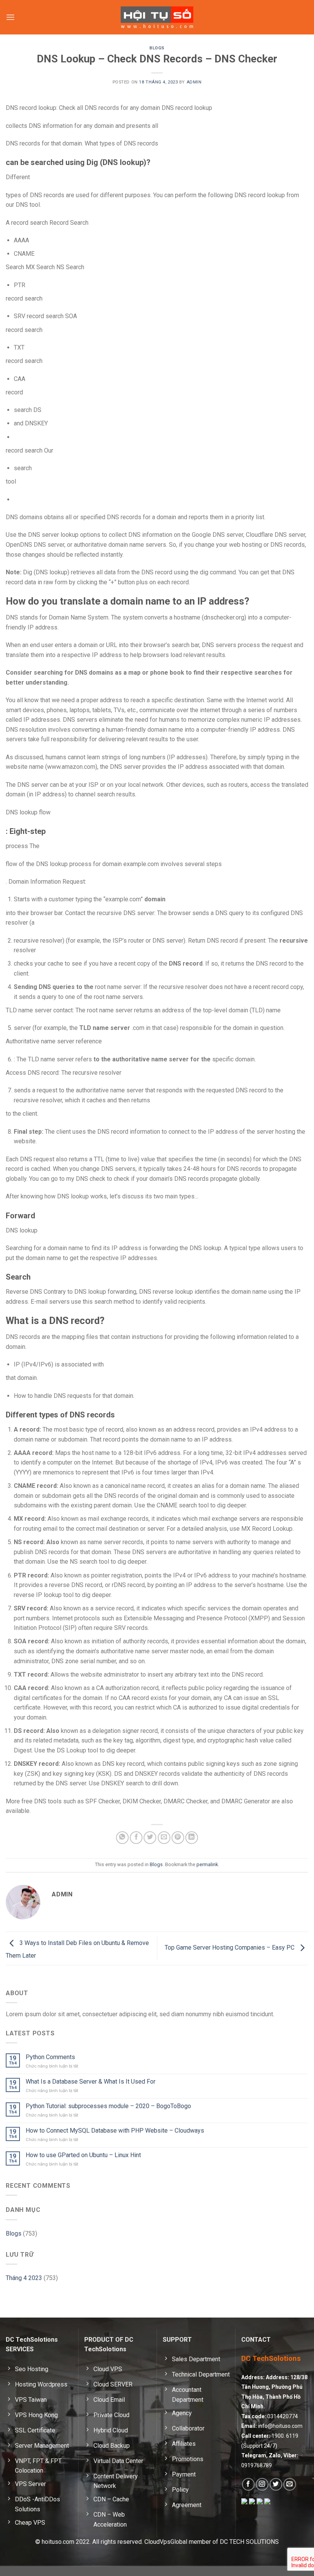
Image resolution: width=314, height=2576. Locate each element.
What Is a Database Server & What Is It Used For (91, 2082)
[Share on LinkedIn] (192, 1838)
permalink (207, 1864)
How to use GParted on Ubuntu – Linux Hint (83, 2155)
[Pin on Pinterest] (178, 1838)
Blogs (157, 48)
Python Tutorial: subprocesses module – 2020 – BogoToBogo (108, 2106)
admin (194, 82)
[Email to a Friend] (164, 1838)
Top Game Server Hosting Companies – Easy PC (230, 1948)
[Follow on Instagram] (262, 2484)
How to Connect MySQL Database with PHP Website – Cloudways (115, 2131)
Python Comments (50, 2057)
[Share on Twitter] (150, 1838)
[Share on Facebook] (136, 1838)
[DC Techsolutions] (157, 17)
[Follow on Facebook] (248, 2484)
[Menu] (10, 17)
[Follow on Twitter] (276, 2484)
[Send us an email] (290, 2484)
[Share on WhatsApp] (122, 1838)
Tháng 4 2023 (24, 2278)
